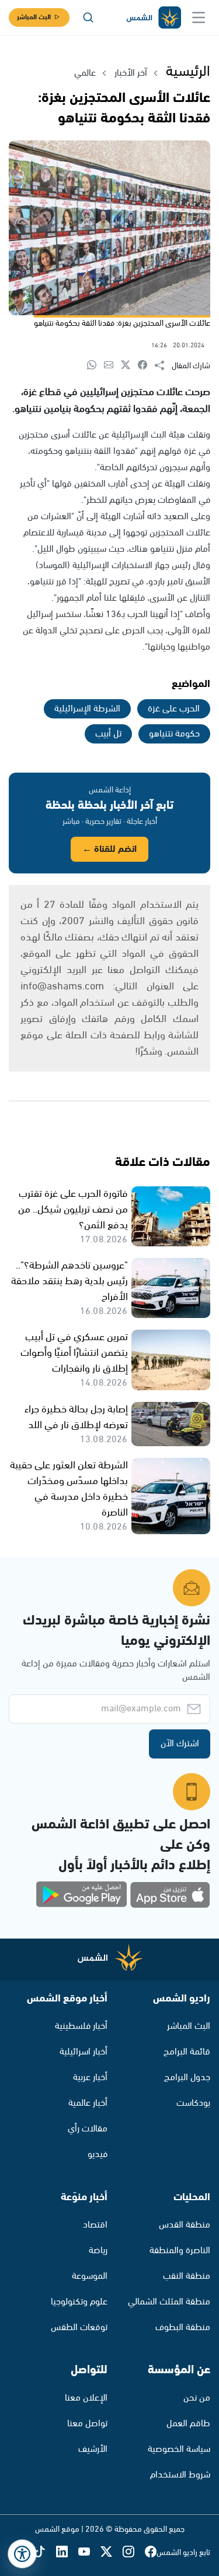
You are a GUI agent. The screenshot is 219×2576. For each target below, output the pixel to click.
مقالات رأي (88, 2129)
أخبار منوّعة (84, 2197)
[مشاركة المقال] (163, 366)
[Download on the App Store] (170, 1895)
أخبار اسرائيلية (84, 2052)
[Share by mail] (112, 366)
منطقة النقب (187, 2276)
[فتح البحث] (88, 17)
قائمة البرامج (187, 2052)
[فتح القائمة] (199, 17)
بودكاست (193, 2103)
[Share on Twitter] (129, 366)
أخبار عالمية (88, 2103)
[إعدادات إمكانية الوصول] (22, 2554)
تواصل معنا (87, 2424)
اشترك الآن (180, 1744)
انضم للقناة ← (109, 849)
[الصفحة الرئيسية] (153, 18)
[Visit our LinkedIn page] (67, 2552)
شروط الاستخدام (180, 2475)
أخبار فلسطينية (81, 2026)
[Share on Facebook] (146, 366)
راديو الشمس (182, 1999)
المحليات (192, 2197)
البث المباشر (34, 17)
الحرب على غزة (174, 709)
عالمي (85, 73)
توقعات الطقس (79, 2327)
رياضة (98, 2251)
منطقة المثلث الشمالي (169, 2302)
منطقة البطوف (183, 2327)
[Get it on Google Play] (82, 1895)
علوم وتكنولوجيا (79, 2302)
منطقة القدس (185, 2225)
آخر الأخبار (131, 73)
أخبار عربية (90, 2078)
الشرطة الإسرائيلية (87, 709)
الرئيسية (188, 72)
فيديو (98, 2154)
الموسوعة (90, 2276)
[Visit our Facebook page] (151, 2552)
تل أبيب (108, 734)
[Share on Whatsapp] (95, 366)
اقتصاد (95, 2225)
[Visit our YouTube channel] (89, 2552)
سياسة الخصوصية (179, 2449)
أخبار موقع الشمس (67, 1999)
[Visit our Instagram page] (134, 2552)
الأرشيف (93, 2449)
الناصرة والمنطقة (180, 2251)
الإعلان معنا (86, 2398)
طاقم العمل (188, 2424)
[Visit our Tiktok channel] (45, 2552)
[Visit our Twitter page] (112, 2552)
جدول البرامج (187, 2078)
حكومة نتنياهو (174, 734)
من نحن (197, 2398)
